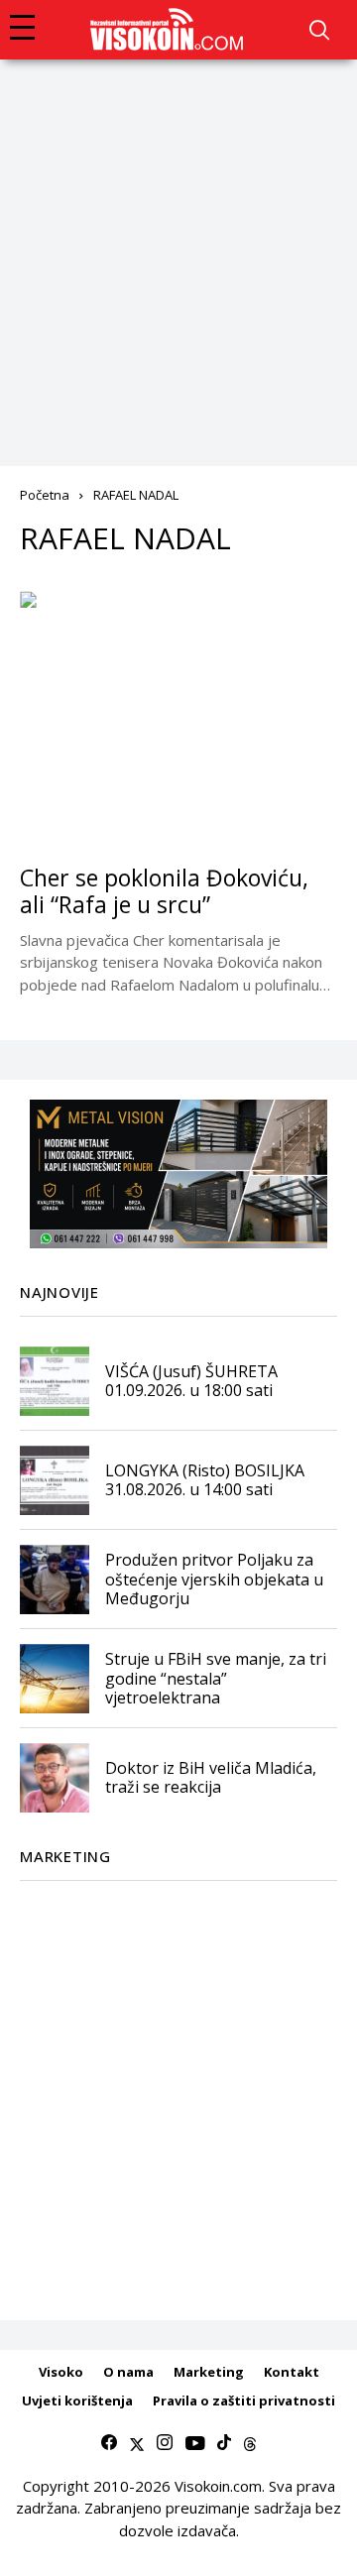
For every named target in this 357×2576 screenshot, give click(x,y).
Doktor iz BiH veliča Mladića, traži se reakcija (211, 1777)
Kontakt (292, 2372)
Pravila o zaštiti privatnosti (244, 2400)
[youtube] (195, 2443)
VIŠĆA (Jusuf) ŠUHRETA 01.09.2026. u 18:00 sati (191, 1381)
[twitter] (137, 2443)
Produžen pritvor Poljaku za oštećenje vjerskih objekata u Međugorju (214, 1579)
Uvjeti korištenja (77, 2400)
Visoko (61, 2372)
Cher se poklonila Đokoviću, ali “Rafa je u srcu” (164, 891)
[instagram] (165, 2443)
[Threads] (250, 2443)
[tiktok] (224, 2443)
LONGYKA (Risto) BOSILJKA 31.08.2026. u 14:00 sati (205, 1480)
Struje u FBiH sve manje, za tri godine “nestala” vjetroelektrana (216, 1678)
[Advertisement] (178, 248)
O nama (128, 2372)
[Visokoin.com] (170, 30)
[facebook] (109, 2443)
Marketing (209, 2372)
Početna (45, 495)
